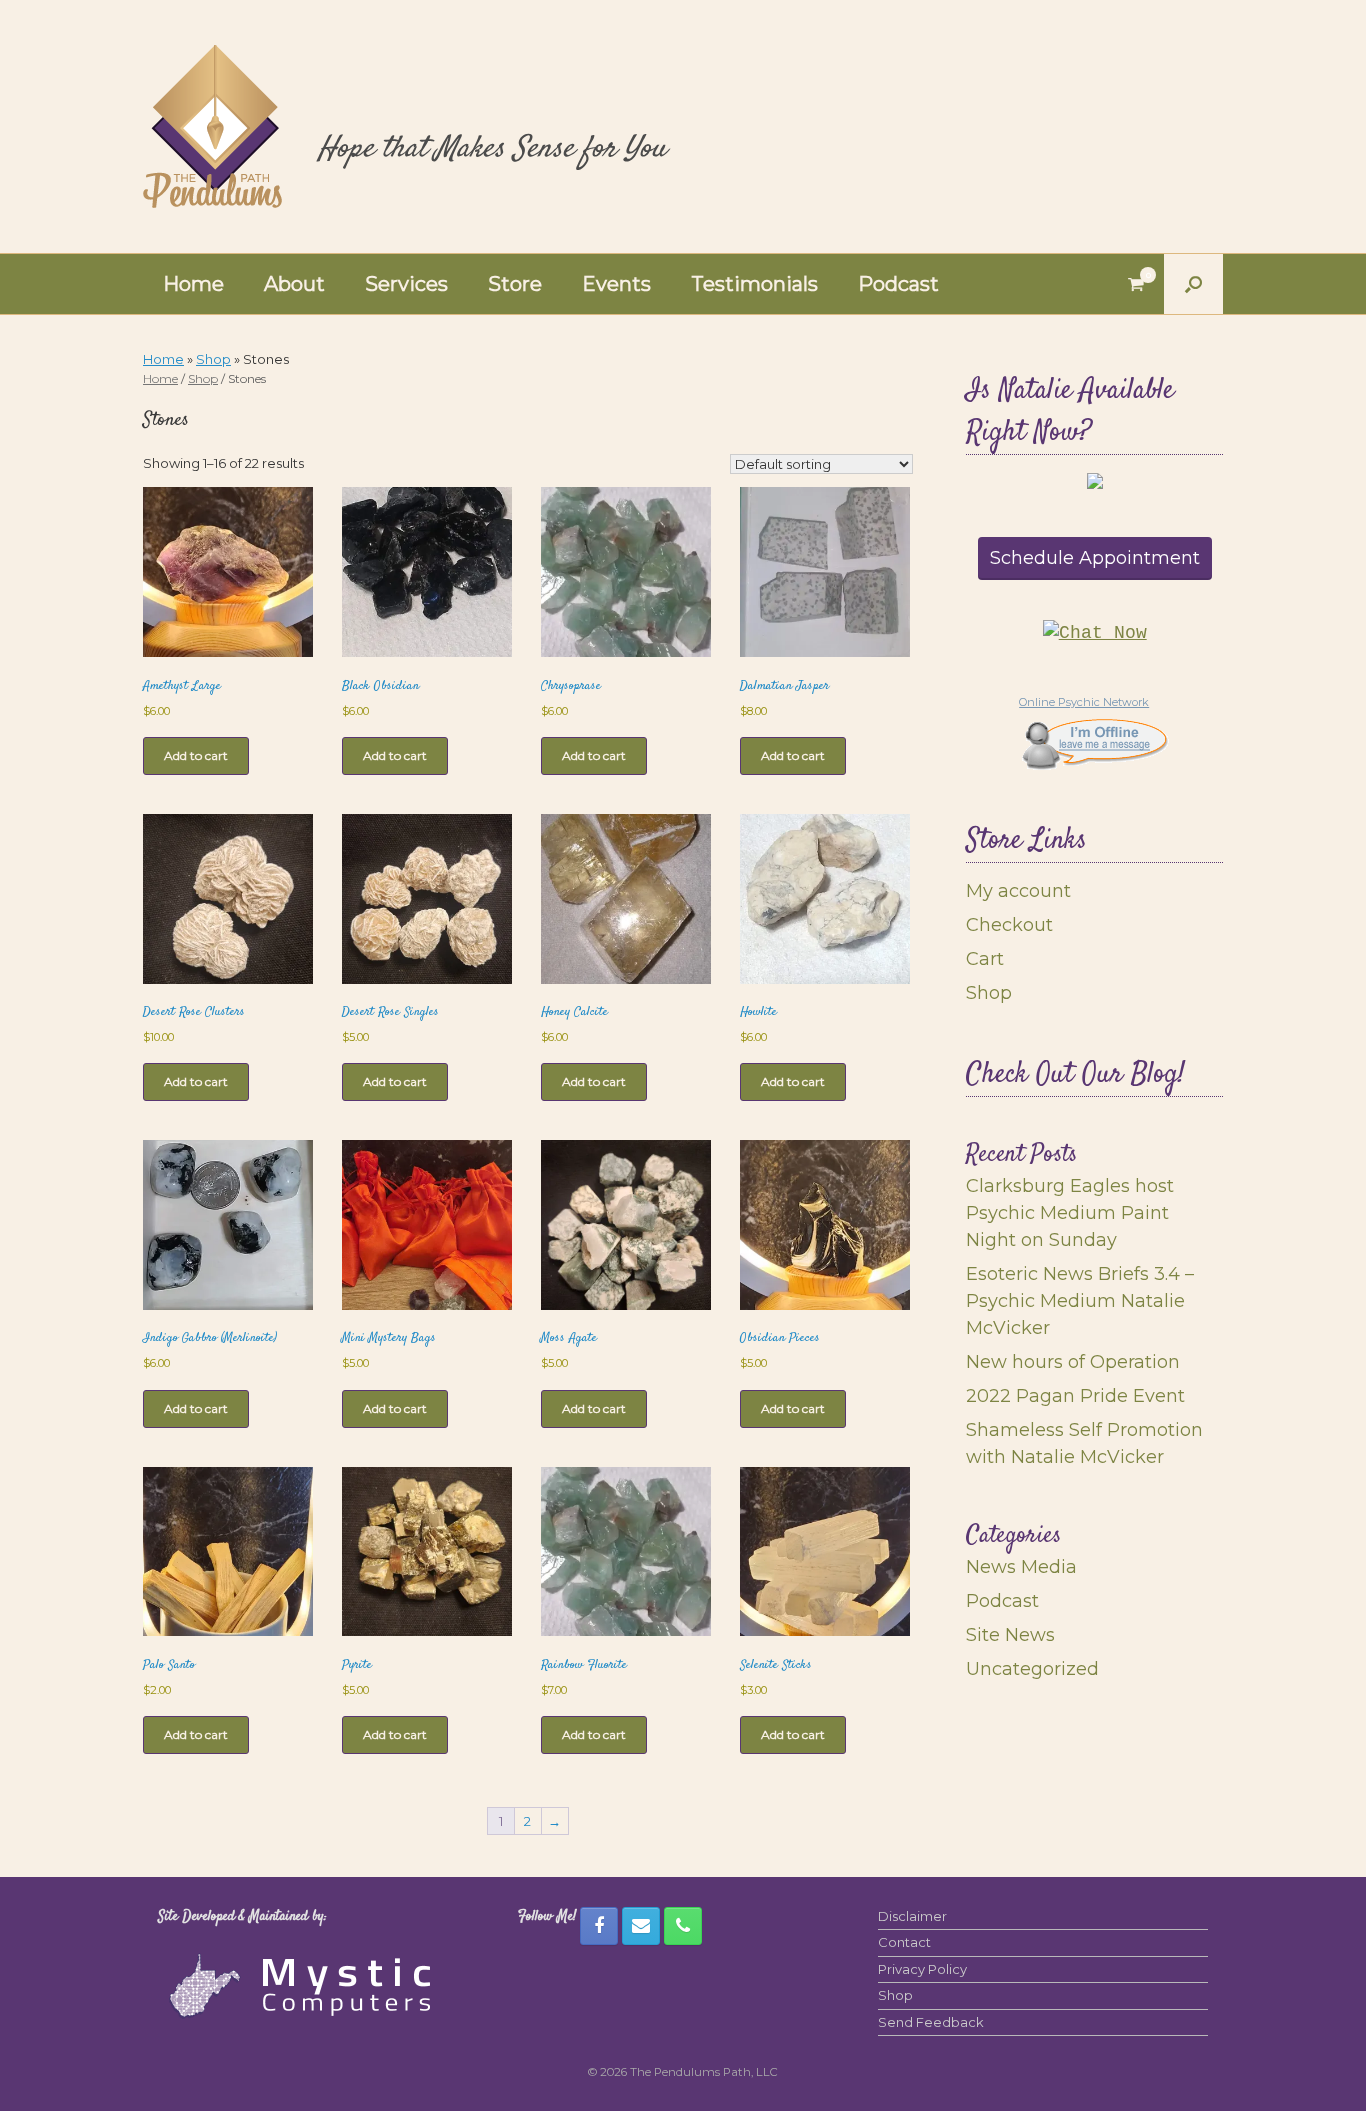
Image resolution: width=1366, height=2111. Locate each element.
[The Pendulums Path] (212, 126)
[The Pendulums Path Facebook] (599, 1926)
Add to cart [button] (196, 755)
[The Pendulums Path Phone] (683, 1926)
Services (406, 284)
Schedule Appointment (1095, 558)
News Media (1021, 1567)
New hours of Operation (1073, 1362)
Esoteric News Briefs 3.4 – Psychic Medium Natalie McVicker (1080, 1301)
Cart (985, 959)
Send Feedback (931, 2022)
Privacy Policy (922, 1969)
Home (193, 284)
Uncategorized (1032, 1669)
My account (1018, 891)
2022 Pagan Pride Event (1075, 1396)
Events (616, 284)
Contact (904, 1942)
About (294, 284)
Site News (1010, 1635)
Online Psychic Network (1084, 702)
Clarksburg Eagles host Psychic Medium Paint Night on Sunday (1070, 1213)
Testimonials (754, 284)
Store (515, 284)
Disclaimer (912, 1916)
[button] (1193, 284)
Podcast (898, 284)
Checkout (1009, 925)
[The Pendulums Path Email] (641, 1926)
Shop (213, 359)
